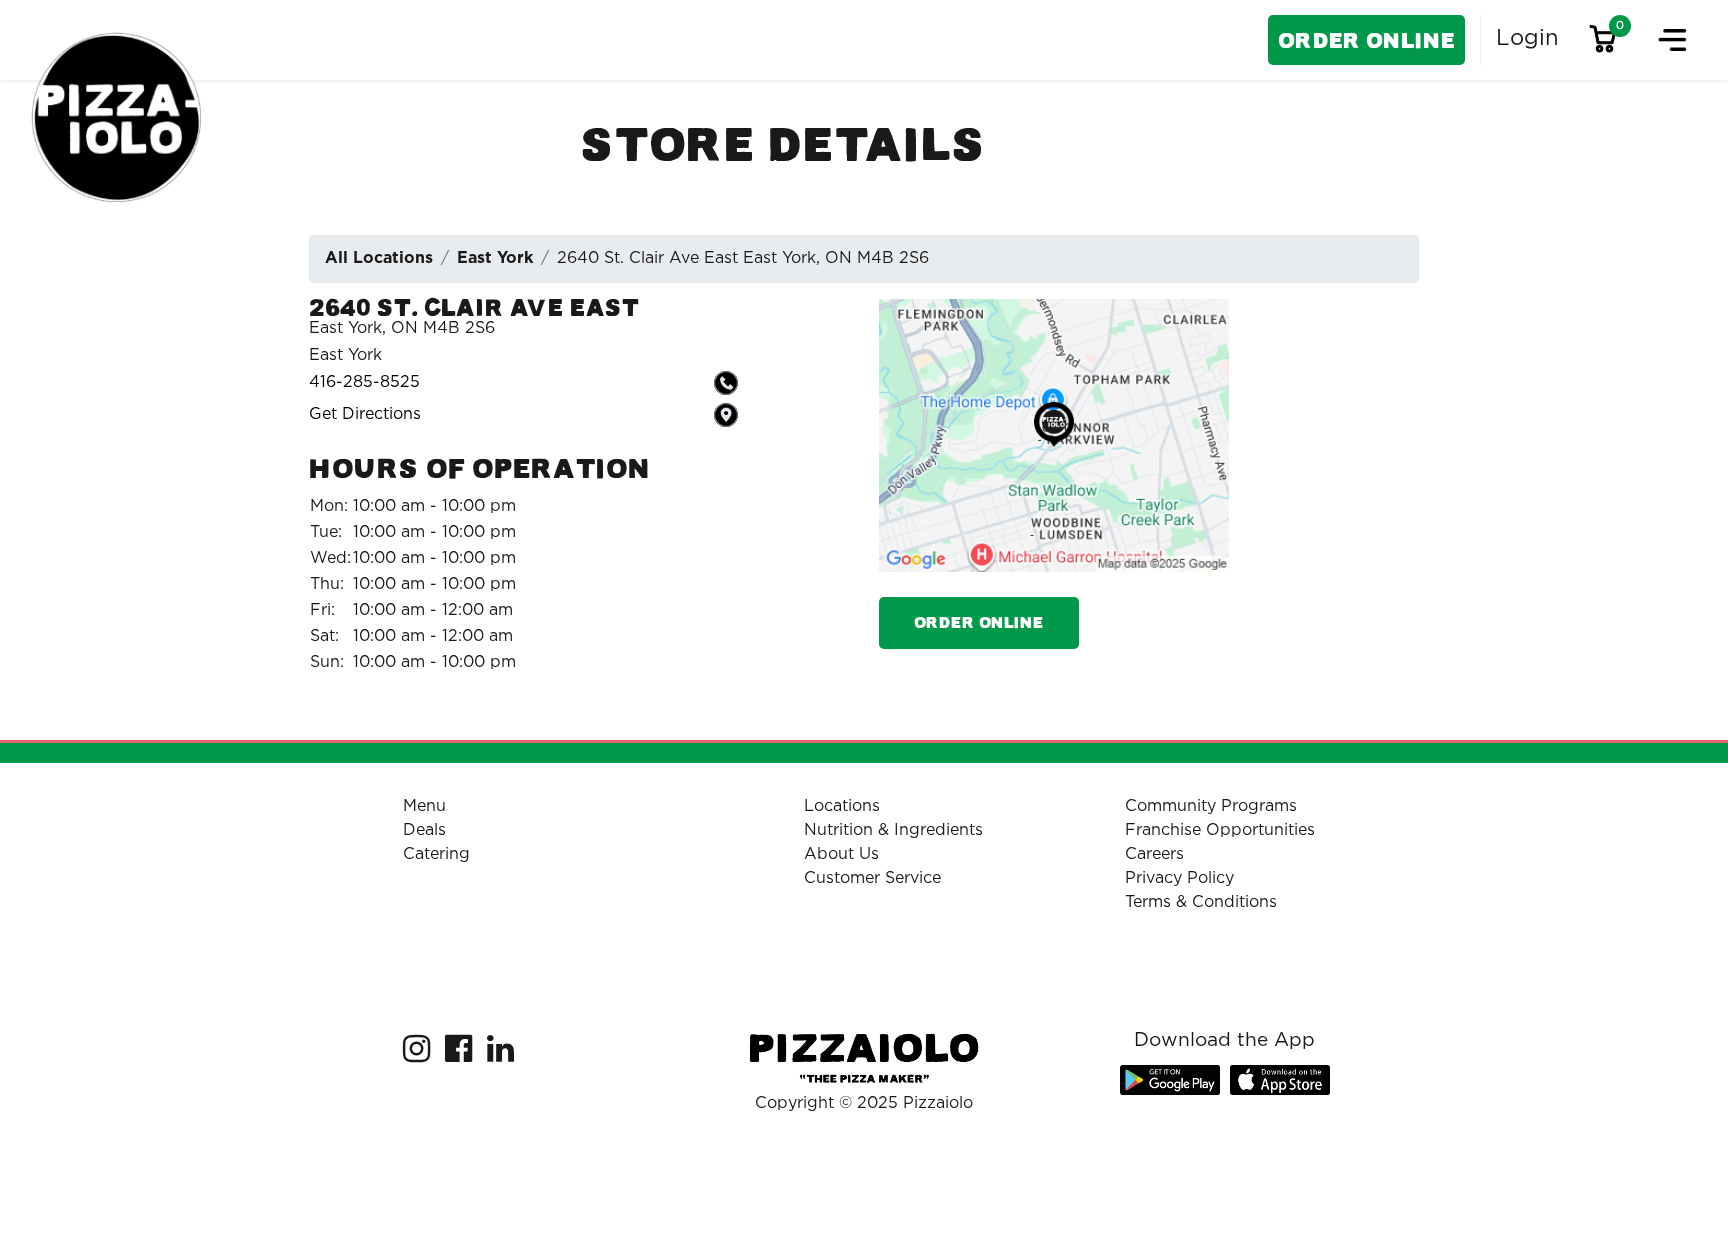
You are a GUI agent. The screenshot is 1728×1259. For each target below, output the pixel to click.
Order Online (1366, 40)
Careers (1154, 854)
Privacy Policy (1179, 878)
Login (1527, 39)
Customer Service (872, 878)
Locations (842, 806)
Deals (424, 830)
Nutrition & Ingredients (893, 830)
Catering (436, 854)
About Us (841, 854)
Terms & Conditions (1201, 902)
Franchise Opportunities (1220, 830)
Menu (424, 806)
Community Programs (1211, 806)
